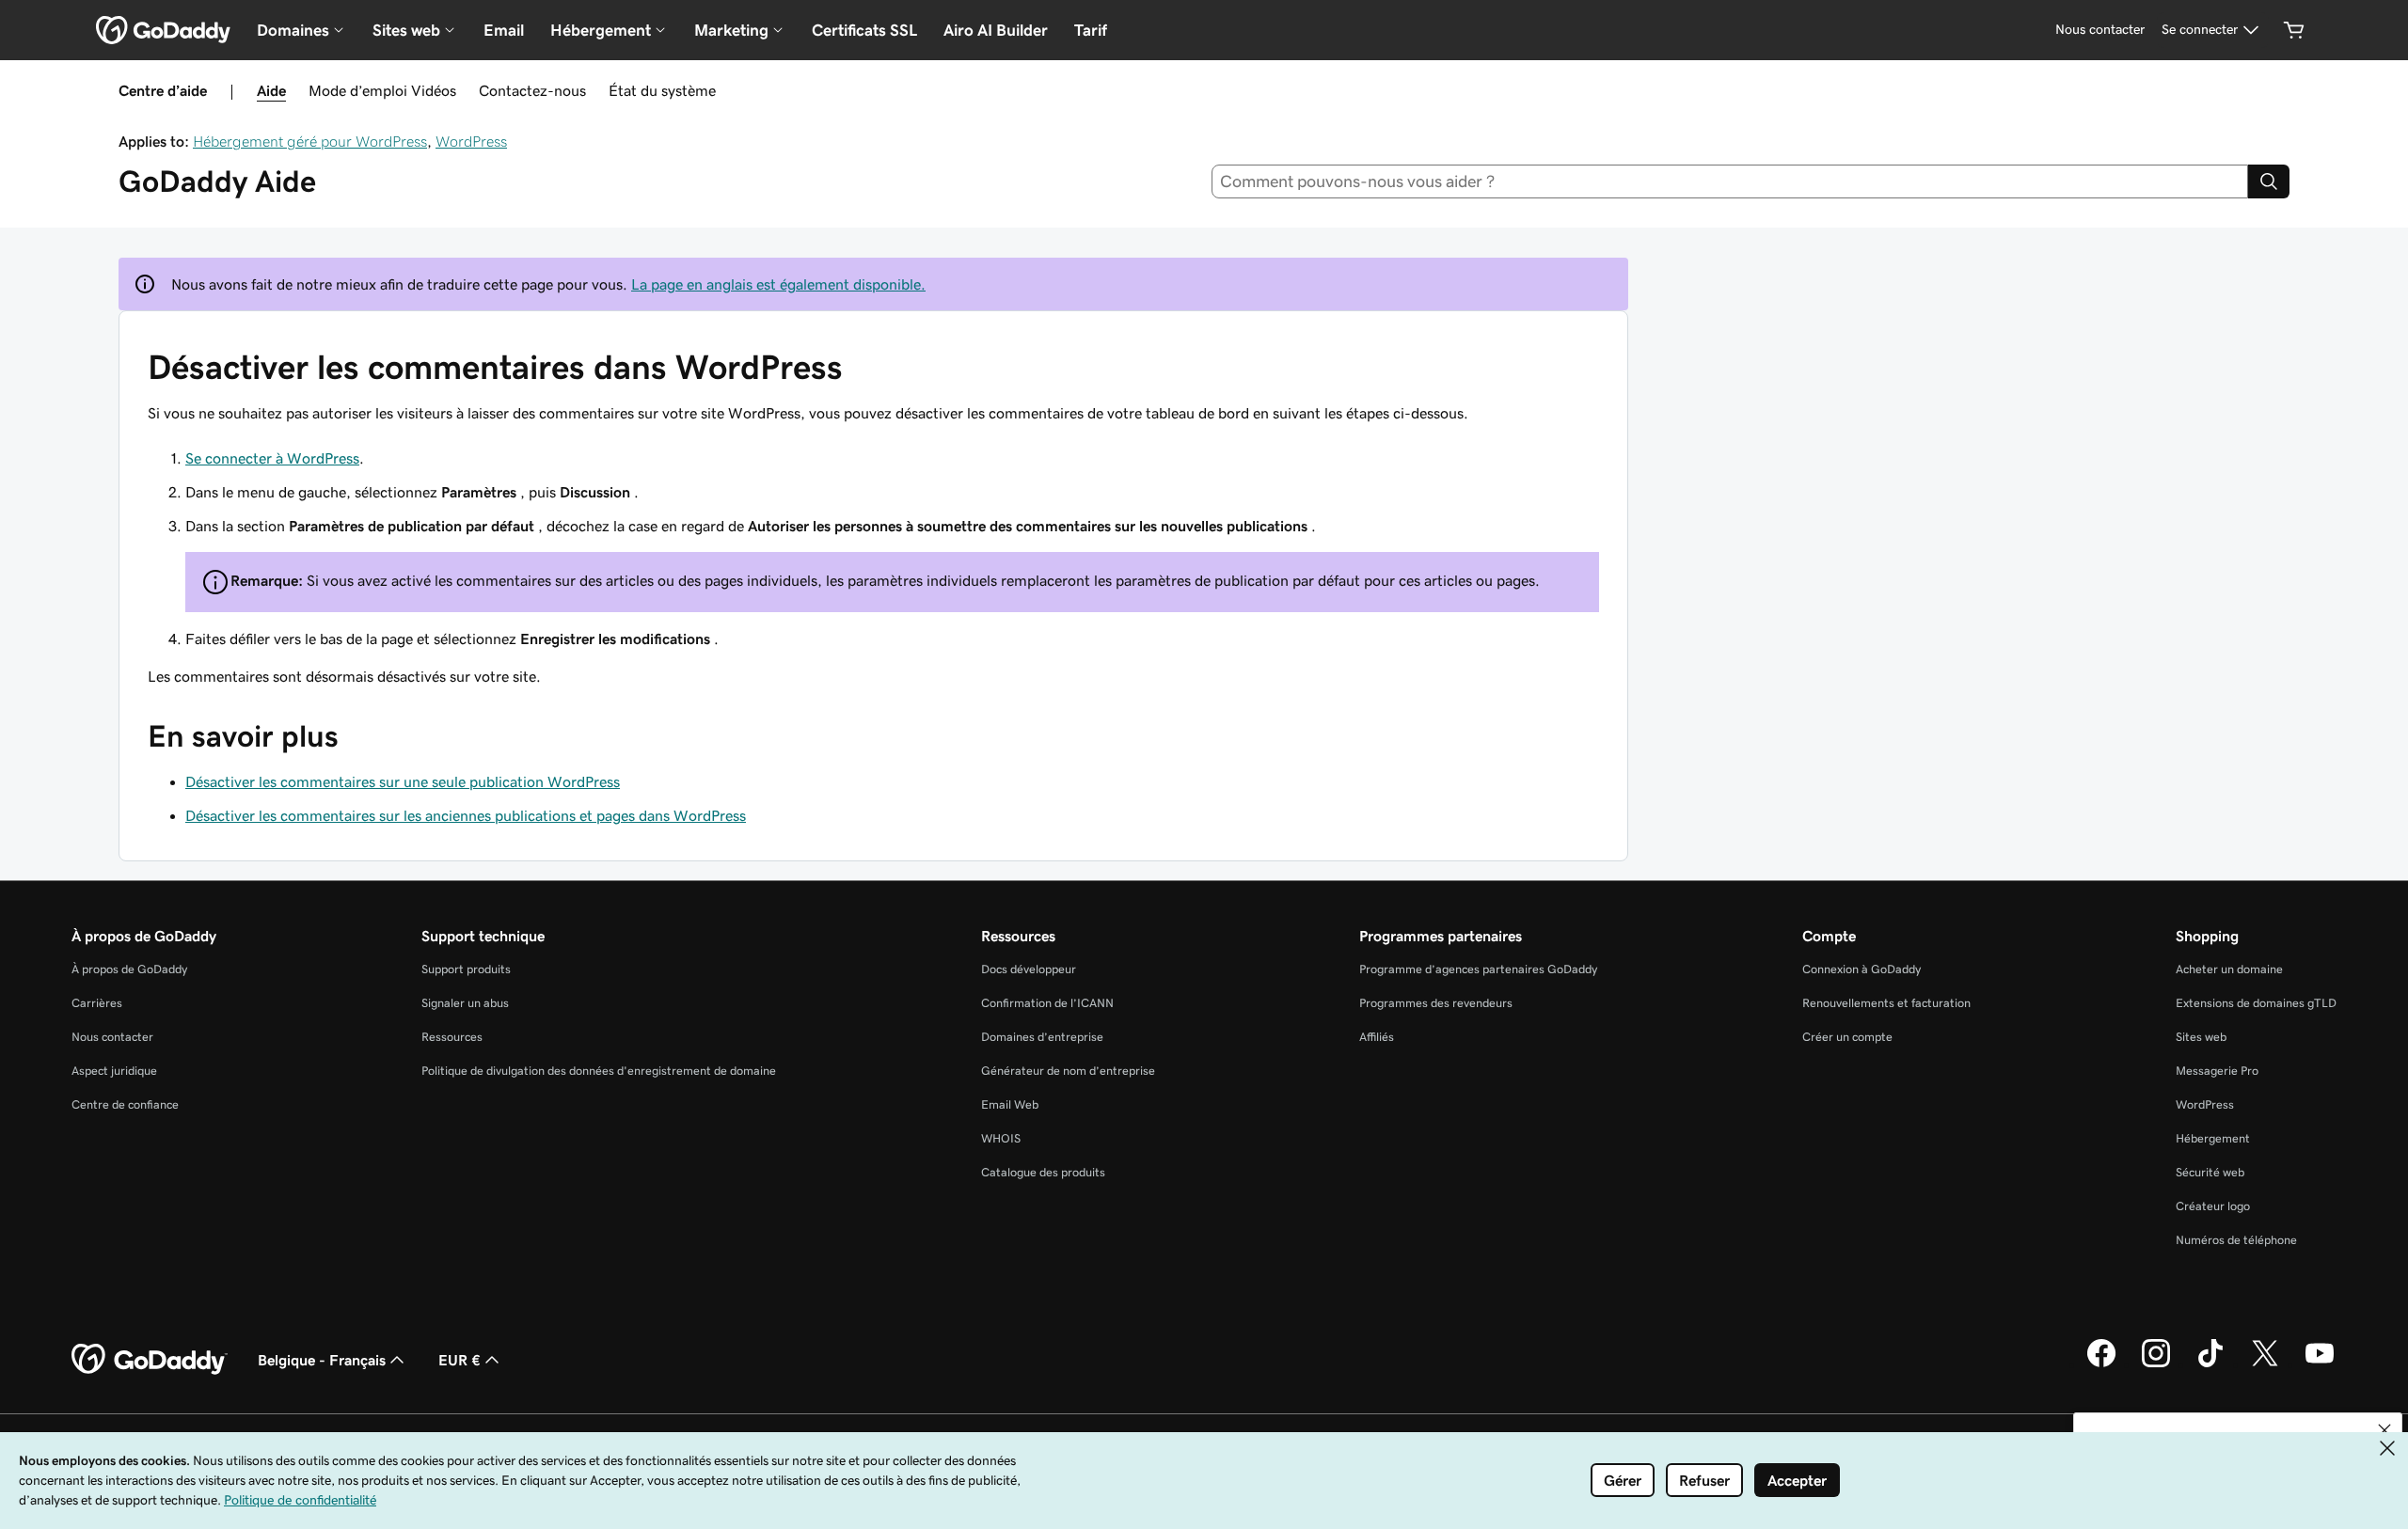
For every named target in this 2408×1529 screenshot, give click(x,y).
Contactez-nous (532, 90)
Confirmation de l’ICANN (1047, 1003)
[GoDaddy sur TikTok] (2210, 1364)
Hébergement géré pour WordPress (310, 141)
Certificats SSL (864, 30)
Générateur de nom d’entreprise (1068, 1071)
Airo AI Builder (996, 30)
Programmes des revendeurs (1436, 1003)
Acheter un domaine (2229, 969)
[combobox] (1730, 181)
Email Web (1010, 1104)
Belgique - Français (322, 1360)
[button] (2384, 1430)
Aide (271, 90)
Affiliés (1377, 1037)
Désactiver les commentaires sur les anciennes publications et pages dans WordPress (466, 815)
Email (504, 30)
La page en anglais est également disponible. (778, 284)
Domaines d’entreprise (1042, 1037)
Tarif (1091, 30)
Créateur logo (2213, 1206)
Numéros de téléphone (2236, 1240)
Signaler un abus (465, 1003)
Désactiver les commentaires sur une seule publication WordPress (403, 781)
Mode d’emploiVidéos (382, 90)
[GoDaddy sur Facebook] (2101, 1364)
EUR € (459, 1360)
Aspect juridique (114, 1071)
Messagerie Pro (2217, 1071)
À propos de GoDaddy (129, 969)
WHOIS (1001, 1138)
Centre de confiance (125, 1104)
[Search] (2269, 181)
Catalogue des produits (1043, 1172)
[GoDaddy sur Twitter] (2265, 1364)
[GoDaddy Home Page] (150, 1360)
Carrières (97, 1003)
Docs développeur (1029, 969)
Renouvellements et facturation (1886, 1003)
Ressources (452, 1037)
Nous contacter (112, 1037)
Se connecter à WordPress (272, 458)
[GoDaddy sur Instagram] (2156, 1364)
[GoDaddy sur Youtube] (2320, 1364)
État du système (662, 90)
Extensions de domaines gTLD (2256, 1003)
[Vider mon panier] (2294, 30)
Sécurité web (2210, 1172)
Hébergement (2213, 1138)
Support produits (466, 969)
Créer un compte (1847, 1037)
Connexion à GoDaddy (1861, 969)
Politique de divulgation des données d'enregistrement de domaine (599, 1071)
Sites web (2201, 1037)
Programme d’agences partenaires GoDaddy (1478, 969)
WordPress (471, 141)
